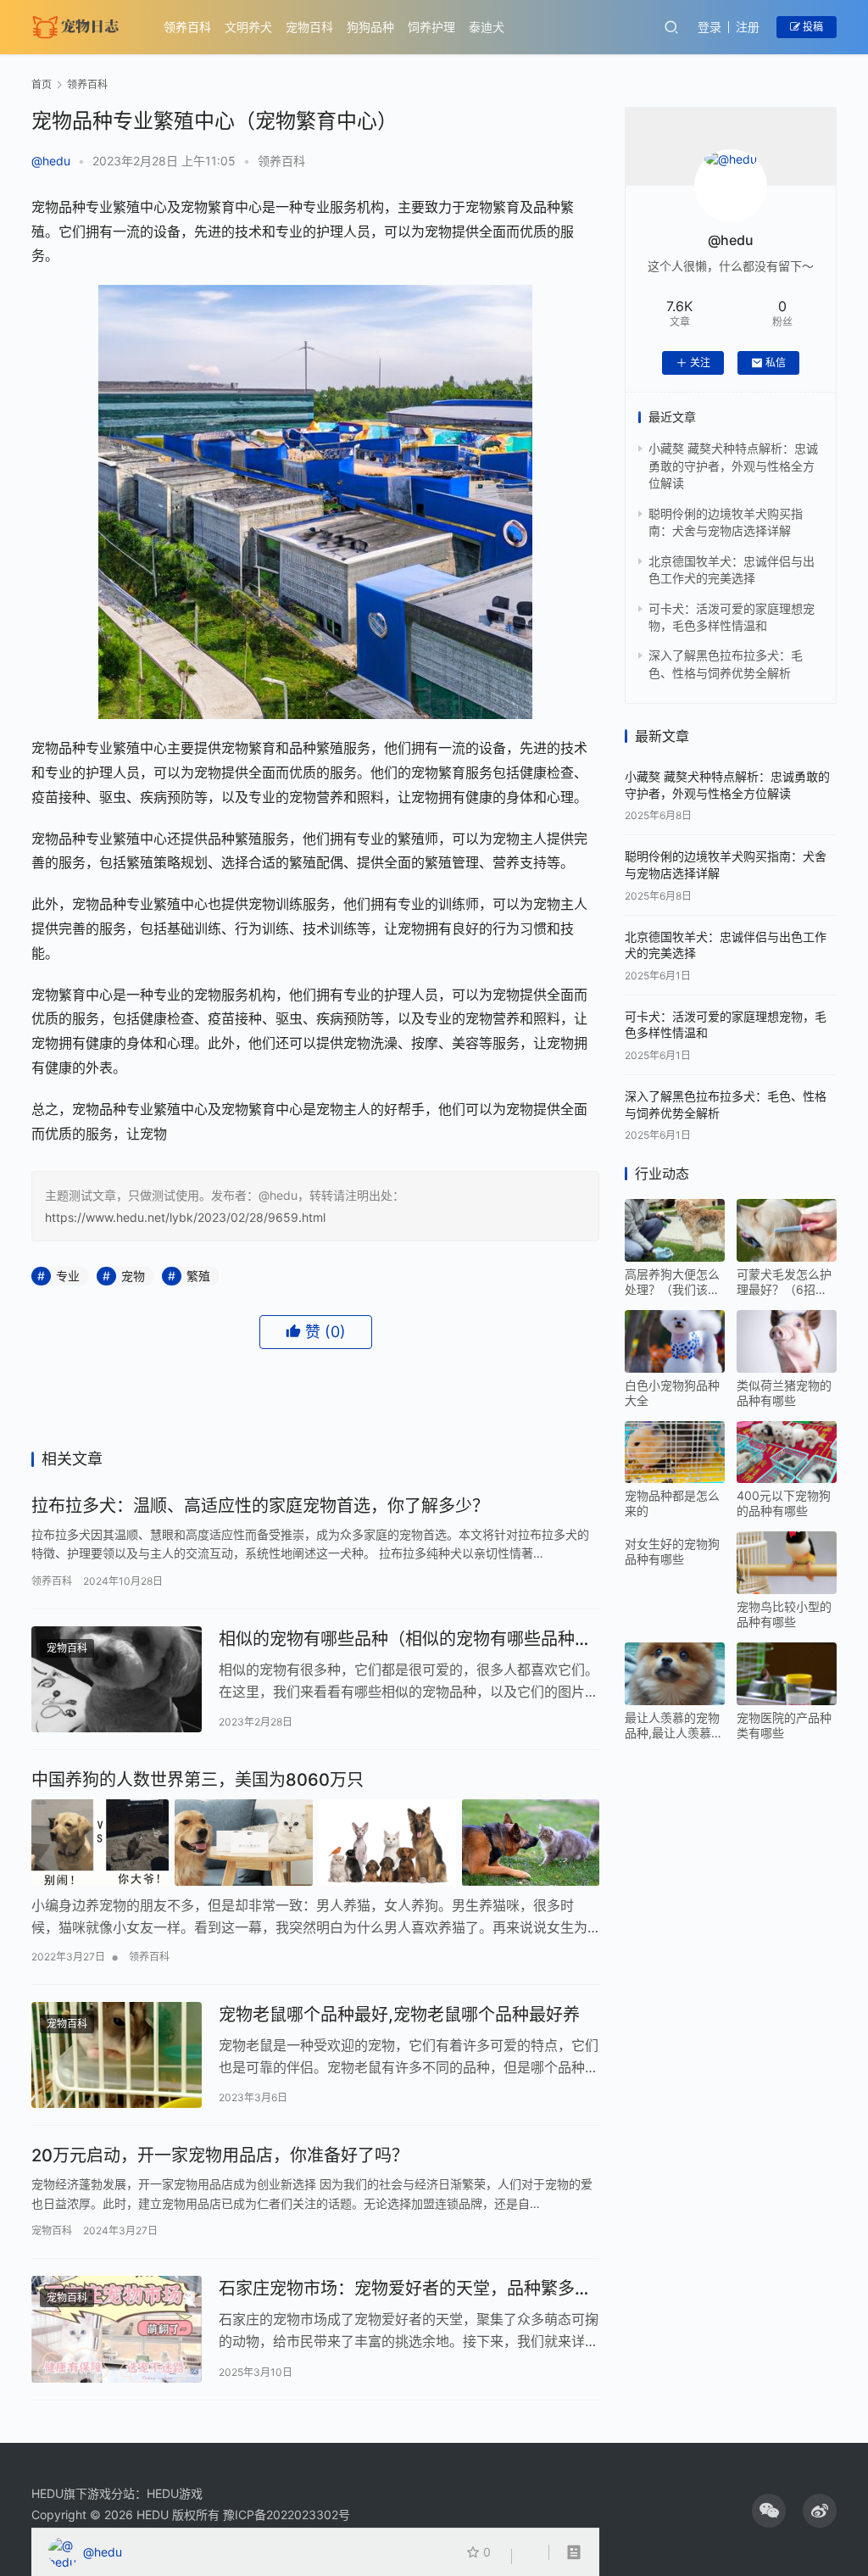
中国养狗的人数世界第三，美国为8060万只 (198, 1780)
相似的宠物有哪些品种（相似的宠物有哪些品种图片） (405, 1639)
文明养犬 (248, 27)
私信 (776, 362)
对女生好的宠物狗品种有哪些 (672, 1551)
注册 (748, 27)
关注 (700, 362)
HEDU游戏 (175, 2493)
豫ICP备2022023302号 (287, 2515)
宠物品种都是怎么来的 (672, 1503)
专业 (68, 1276)
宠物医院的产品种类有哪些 (784, 1725)
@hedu (51, 161)
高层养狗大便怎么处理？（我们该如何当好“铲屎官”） (672, 1282)
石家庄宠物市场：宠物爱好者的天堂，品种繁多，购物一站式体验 (405, 2289)
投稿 (812, 27)
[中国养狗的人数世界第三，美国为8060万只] (315, 1843)
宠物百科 (309, 27)
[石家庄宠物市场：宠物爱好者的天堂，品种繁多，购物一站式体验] (117, 2329)
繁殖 (198, 1276)
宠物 (133, 1276)
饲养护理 (431, 27)
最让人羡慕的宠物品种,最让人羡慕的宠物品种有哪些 (674, 1726)
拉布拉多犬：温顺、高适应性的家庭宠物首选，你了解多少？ (260, 1506)
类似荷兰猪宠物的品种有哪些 (784, 1393)
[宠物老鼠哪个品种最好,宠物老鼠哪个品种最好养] (117, 2055)
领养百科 (187, 27)
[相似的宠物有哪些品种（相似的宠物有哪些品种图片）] (117, 1680)
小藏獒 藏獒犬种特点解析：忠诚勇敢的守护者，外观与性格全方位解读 (733, 466)
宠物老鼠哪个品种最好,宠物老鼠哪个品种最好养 (399, 2015)
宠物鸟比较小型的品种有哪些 (784, 1614)
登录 (709, 27)
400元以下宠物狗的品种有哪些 (784, 1503)
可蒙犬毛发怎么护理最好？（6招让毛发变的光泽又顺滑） (784, 1282)
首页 (42, 84)
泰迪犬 (487, 27)
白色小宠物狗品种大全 (672, 1393)
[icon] (769, 2511)
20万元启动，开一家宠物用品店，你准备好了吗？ (220, 2155)
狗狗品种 (370, 27)
